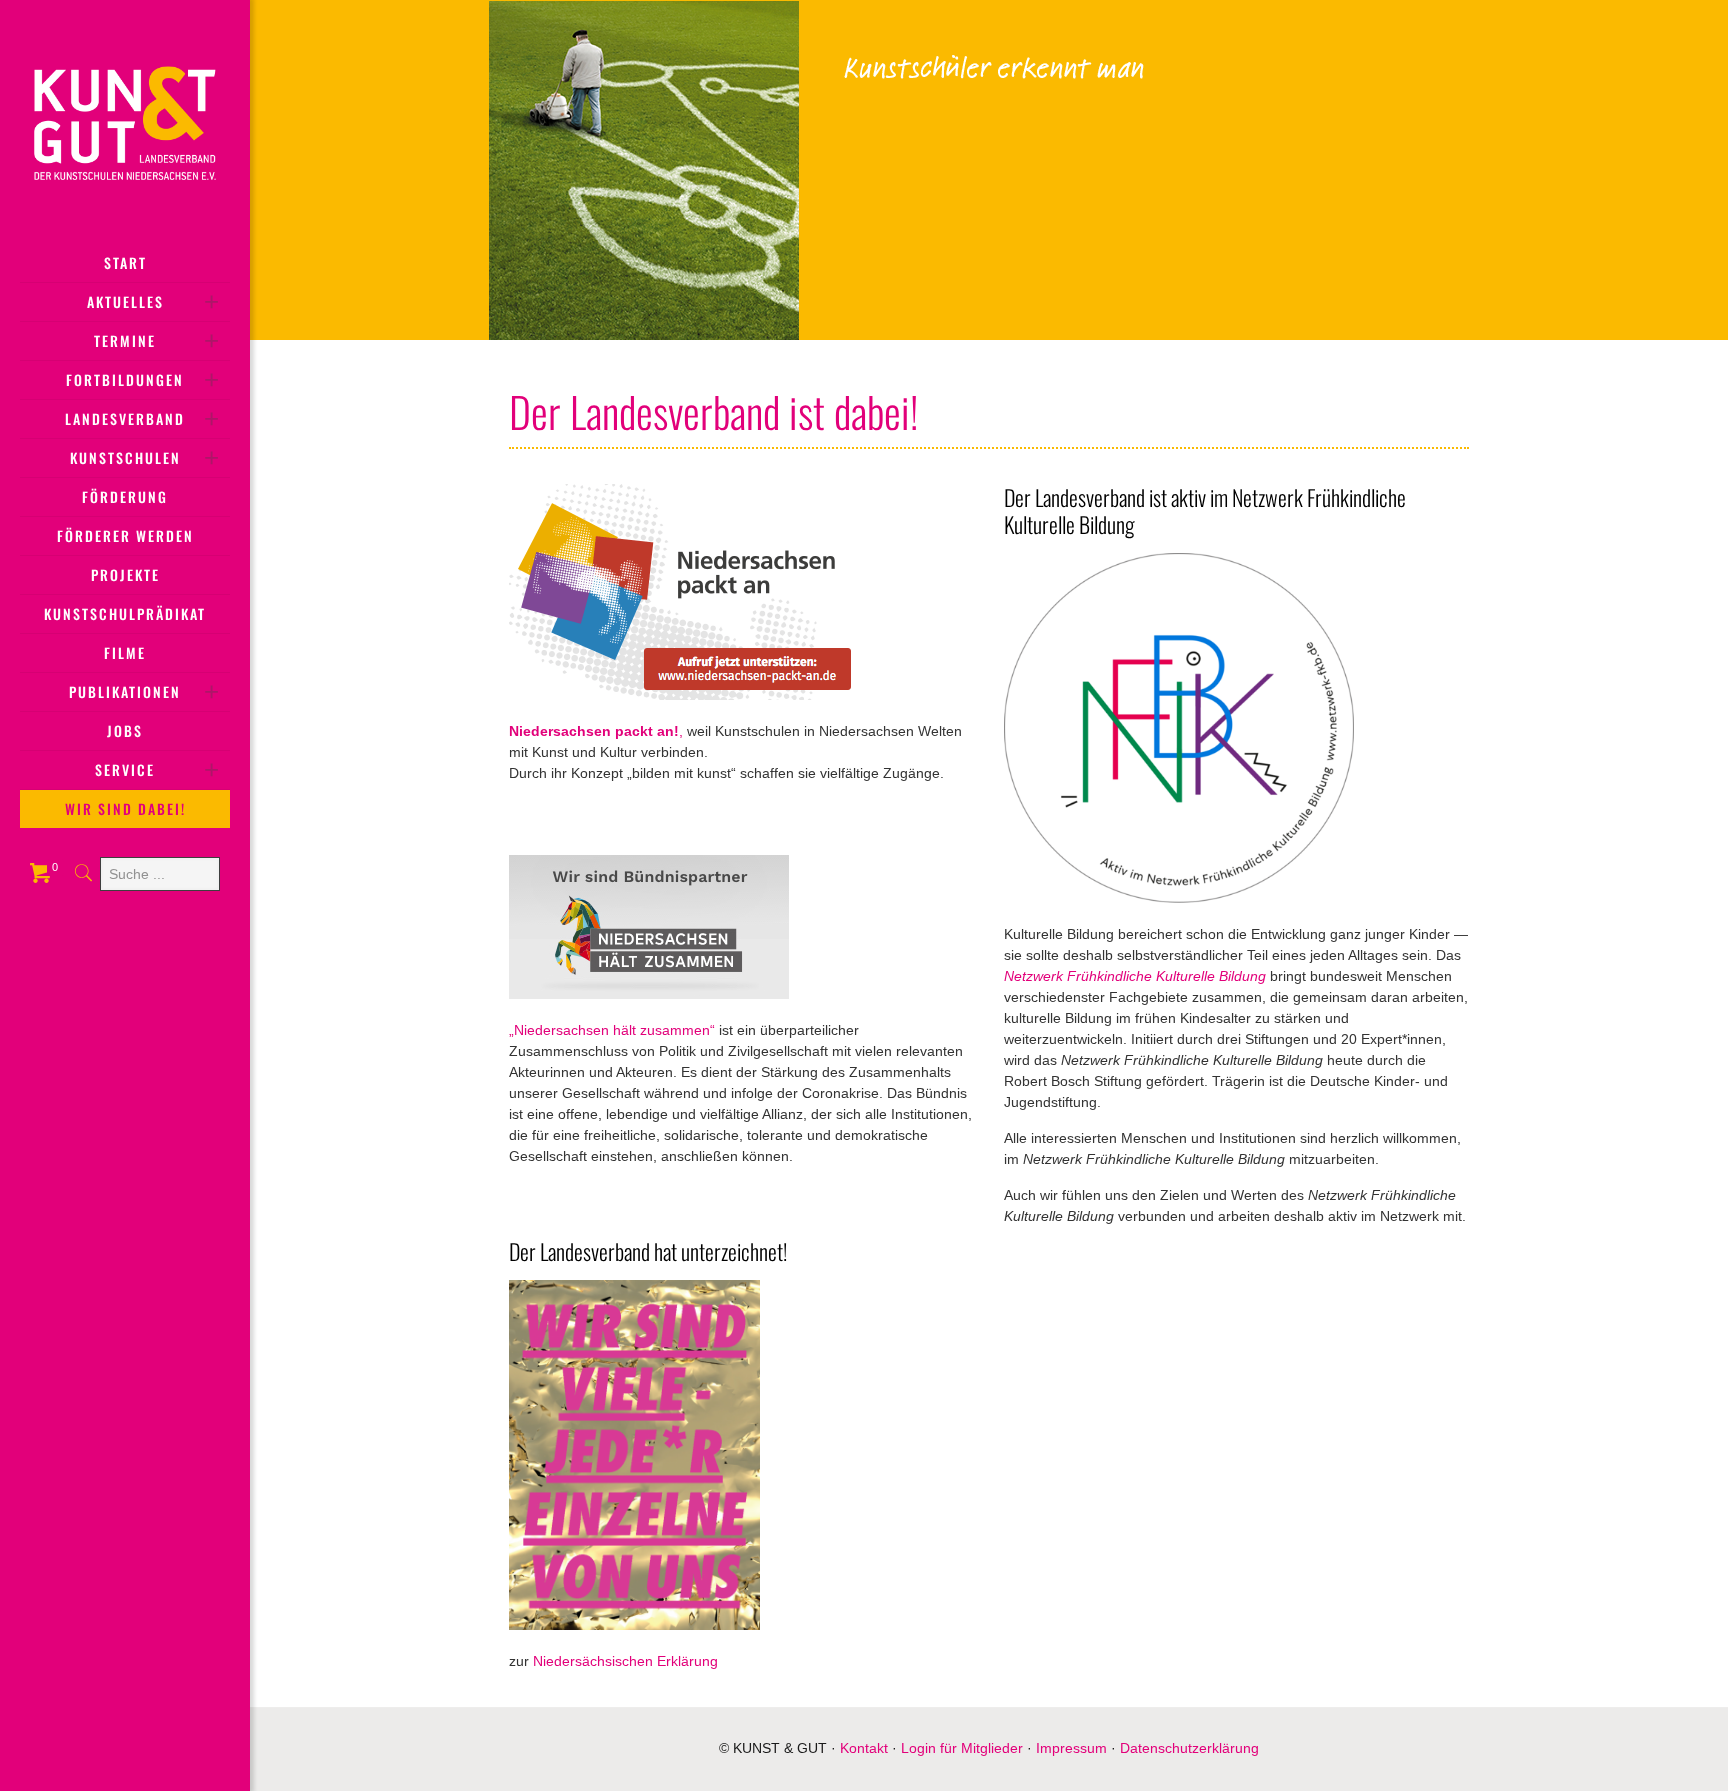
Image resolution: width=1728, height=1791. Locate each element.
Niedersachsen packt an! (594, 731)
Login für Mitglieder (962, 1748)
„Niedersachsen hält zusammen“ (612, 1030)
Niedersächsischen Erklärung (625, 1661)
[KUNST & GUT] (125, 122)
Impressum (1071, 1748)
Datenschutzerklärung (1189, 1748)
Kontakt (864, 1748)
